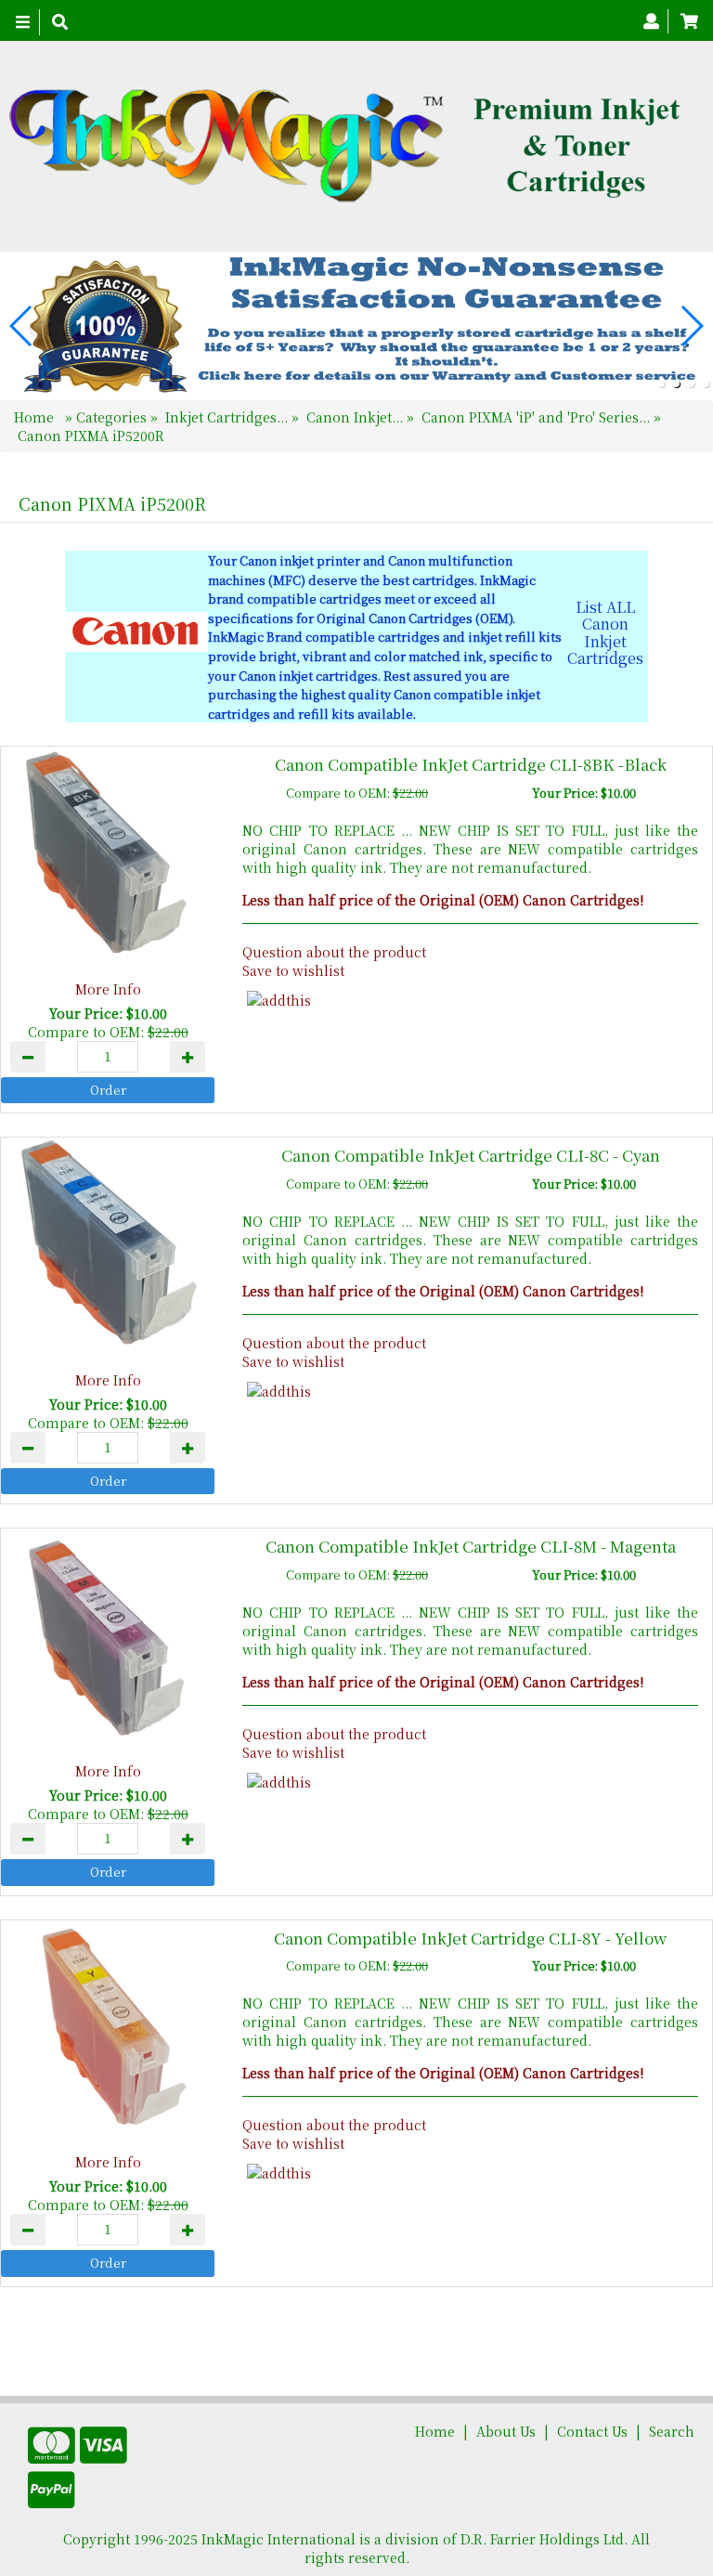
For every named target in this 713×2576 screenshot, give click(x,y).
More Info (108, 989)
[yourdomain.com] (350, 146)
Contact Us (592, 2431)
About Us (506, 2431)
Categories (113, 417)
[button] (661, 384)
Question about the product (334, 952)
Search (672, 2431)
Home (36, 417)
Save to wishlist (293, 970)
